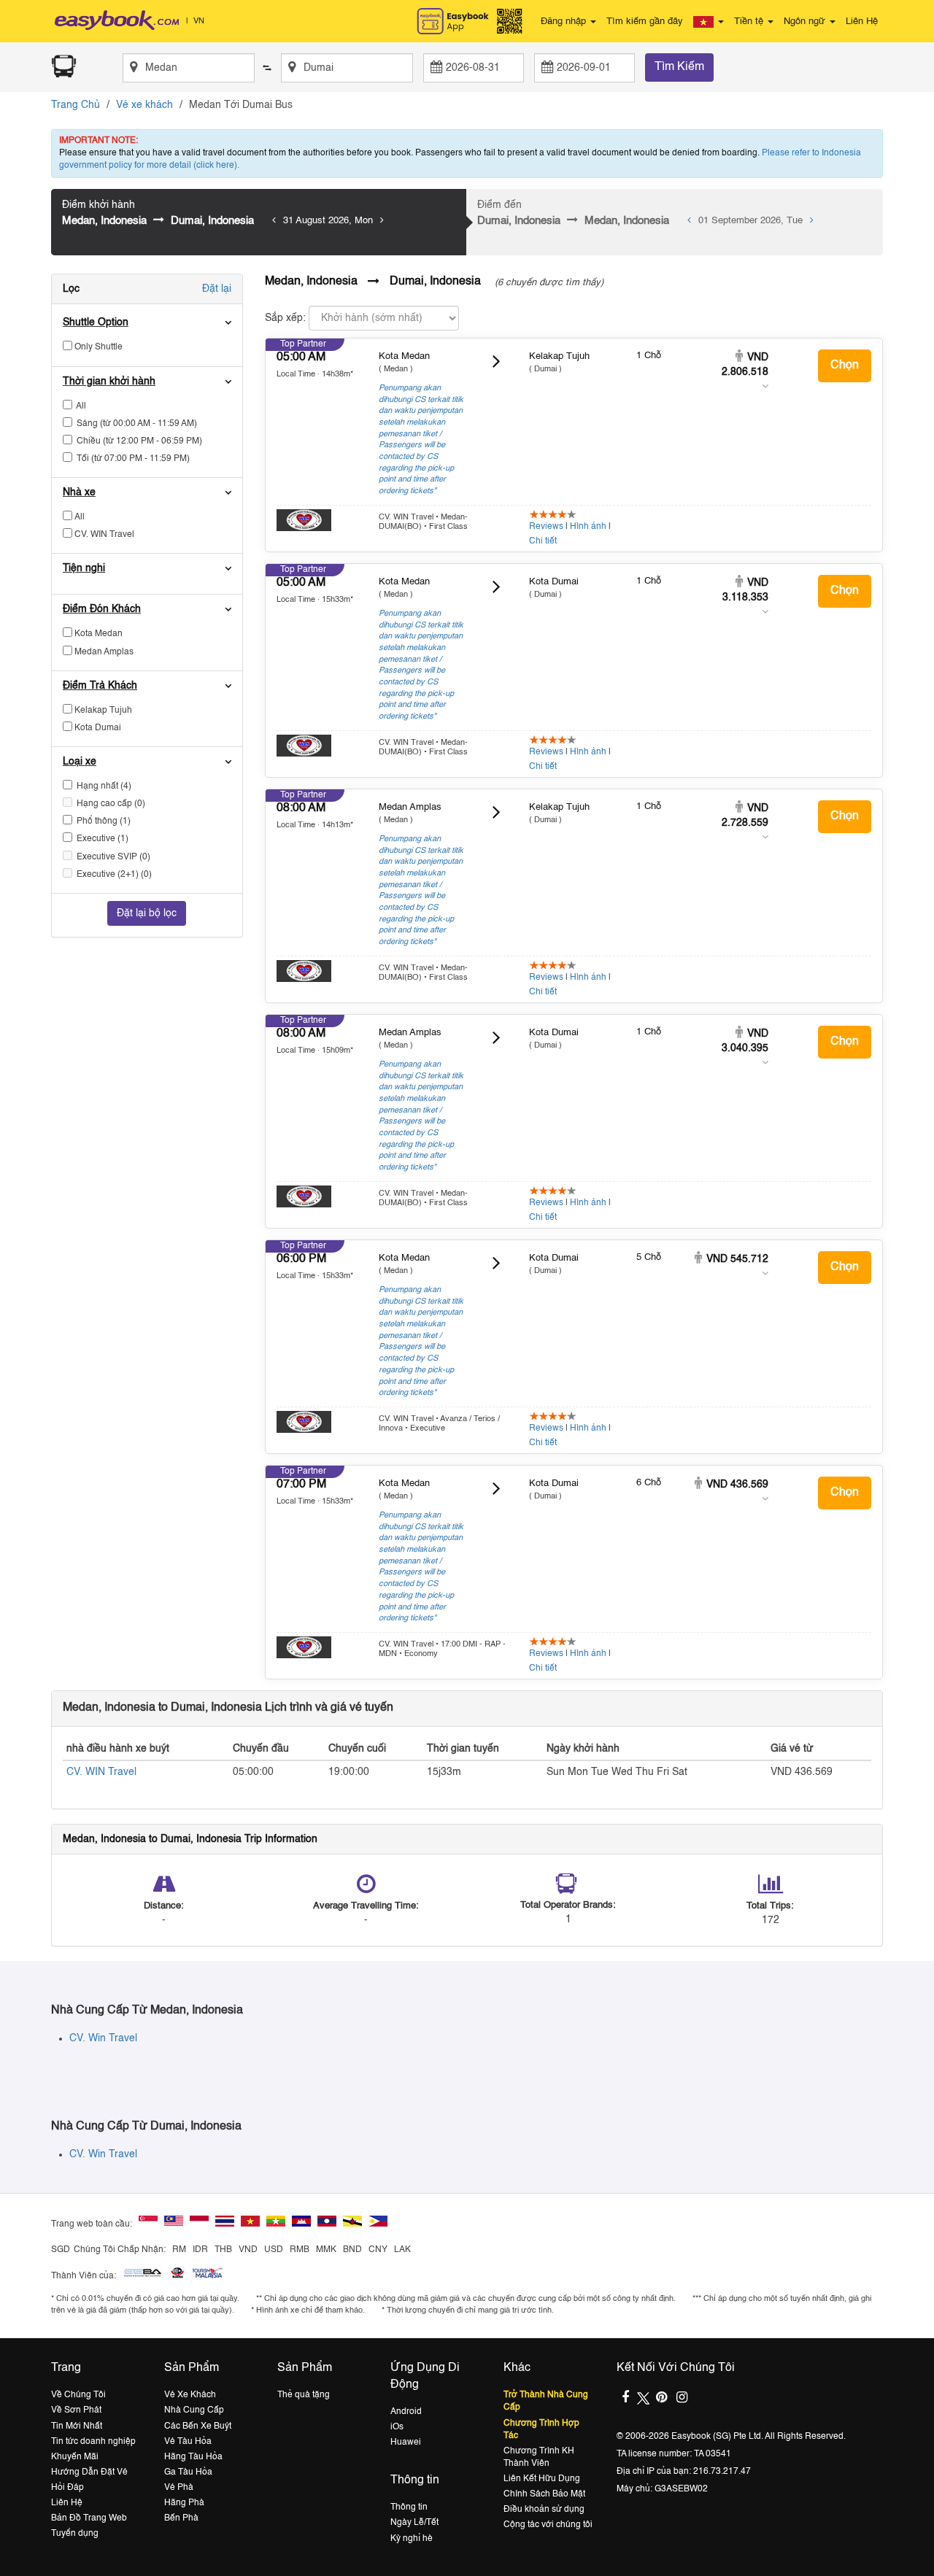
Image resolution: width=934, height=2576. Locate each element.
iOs (397, 2427)
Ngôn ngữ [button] (806, 22)
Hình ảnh (588, 527)
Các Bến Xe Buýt (198, 2426)
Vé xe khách (144, 105)
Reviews (546, 527)
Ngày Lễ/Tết (414, 2523)
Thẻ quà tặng (304, 2395)
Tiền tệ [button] (750, 22)
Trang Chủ (76, 105)
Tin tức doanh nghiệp (93, 2442)
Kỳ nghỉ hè (412, 2539)
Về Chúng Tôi (78, 2395)
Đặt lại (217, 289)
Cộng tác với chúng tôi (548, 2525)
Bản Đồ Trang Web (89, 2518)
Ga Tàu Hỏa (188, 2472)
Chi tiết (543, 541)
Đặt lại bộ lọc (147, 913)
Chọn (845, 365)
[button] (709, 22)
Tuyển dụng (75, 2534)
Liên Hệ (862, 22)
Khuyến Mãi (75, 2457)
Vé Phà (179, 2488)
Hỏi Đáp (67, 2488)
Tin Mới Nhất (77, 2426)
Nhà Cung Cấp (194, 2410)
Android (406, 2412)
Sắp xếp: (285, 318)
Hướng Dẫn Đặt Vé (89, 2472)
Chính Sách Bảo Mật (544, 2494)
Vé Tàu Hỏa (188, 2442)
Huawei (406, 2442)
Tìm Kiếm (679, 67)
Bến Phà (181, 2518)
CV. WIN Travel (101, 1772)
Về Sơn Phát (76, 2410)
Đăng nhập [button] (565, 22)
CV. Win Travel (103, 2038)
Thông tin (409, 2507)
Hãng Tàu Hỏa (193, 2457)
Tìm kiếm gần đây (645, 22)
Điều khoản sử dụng (544, 2510)
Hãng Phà (184, 2503)
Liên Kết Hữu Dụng (542, 2479)
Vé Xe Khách (190, 2395)
